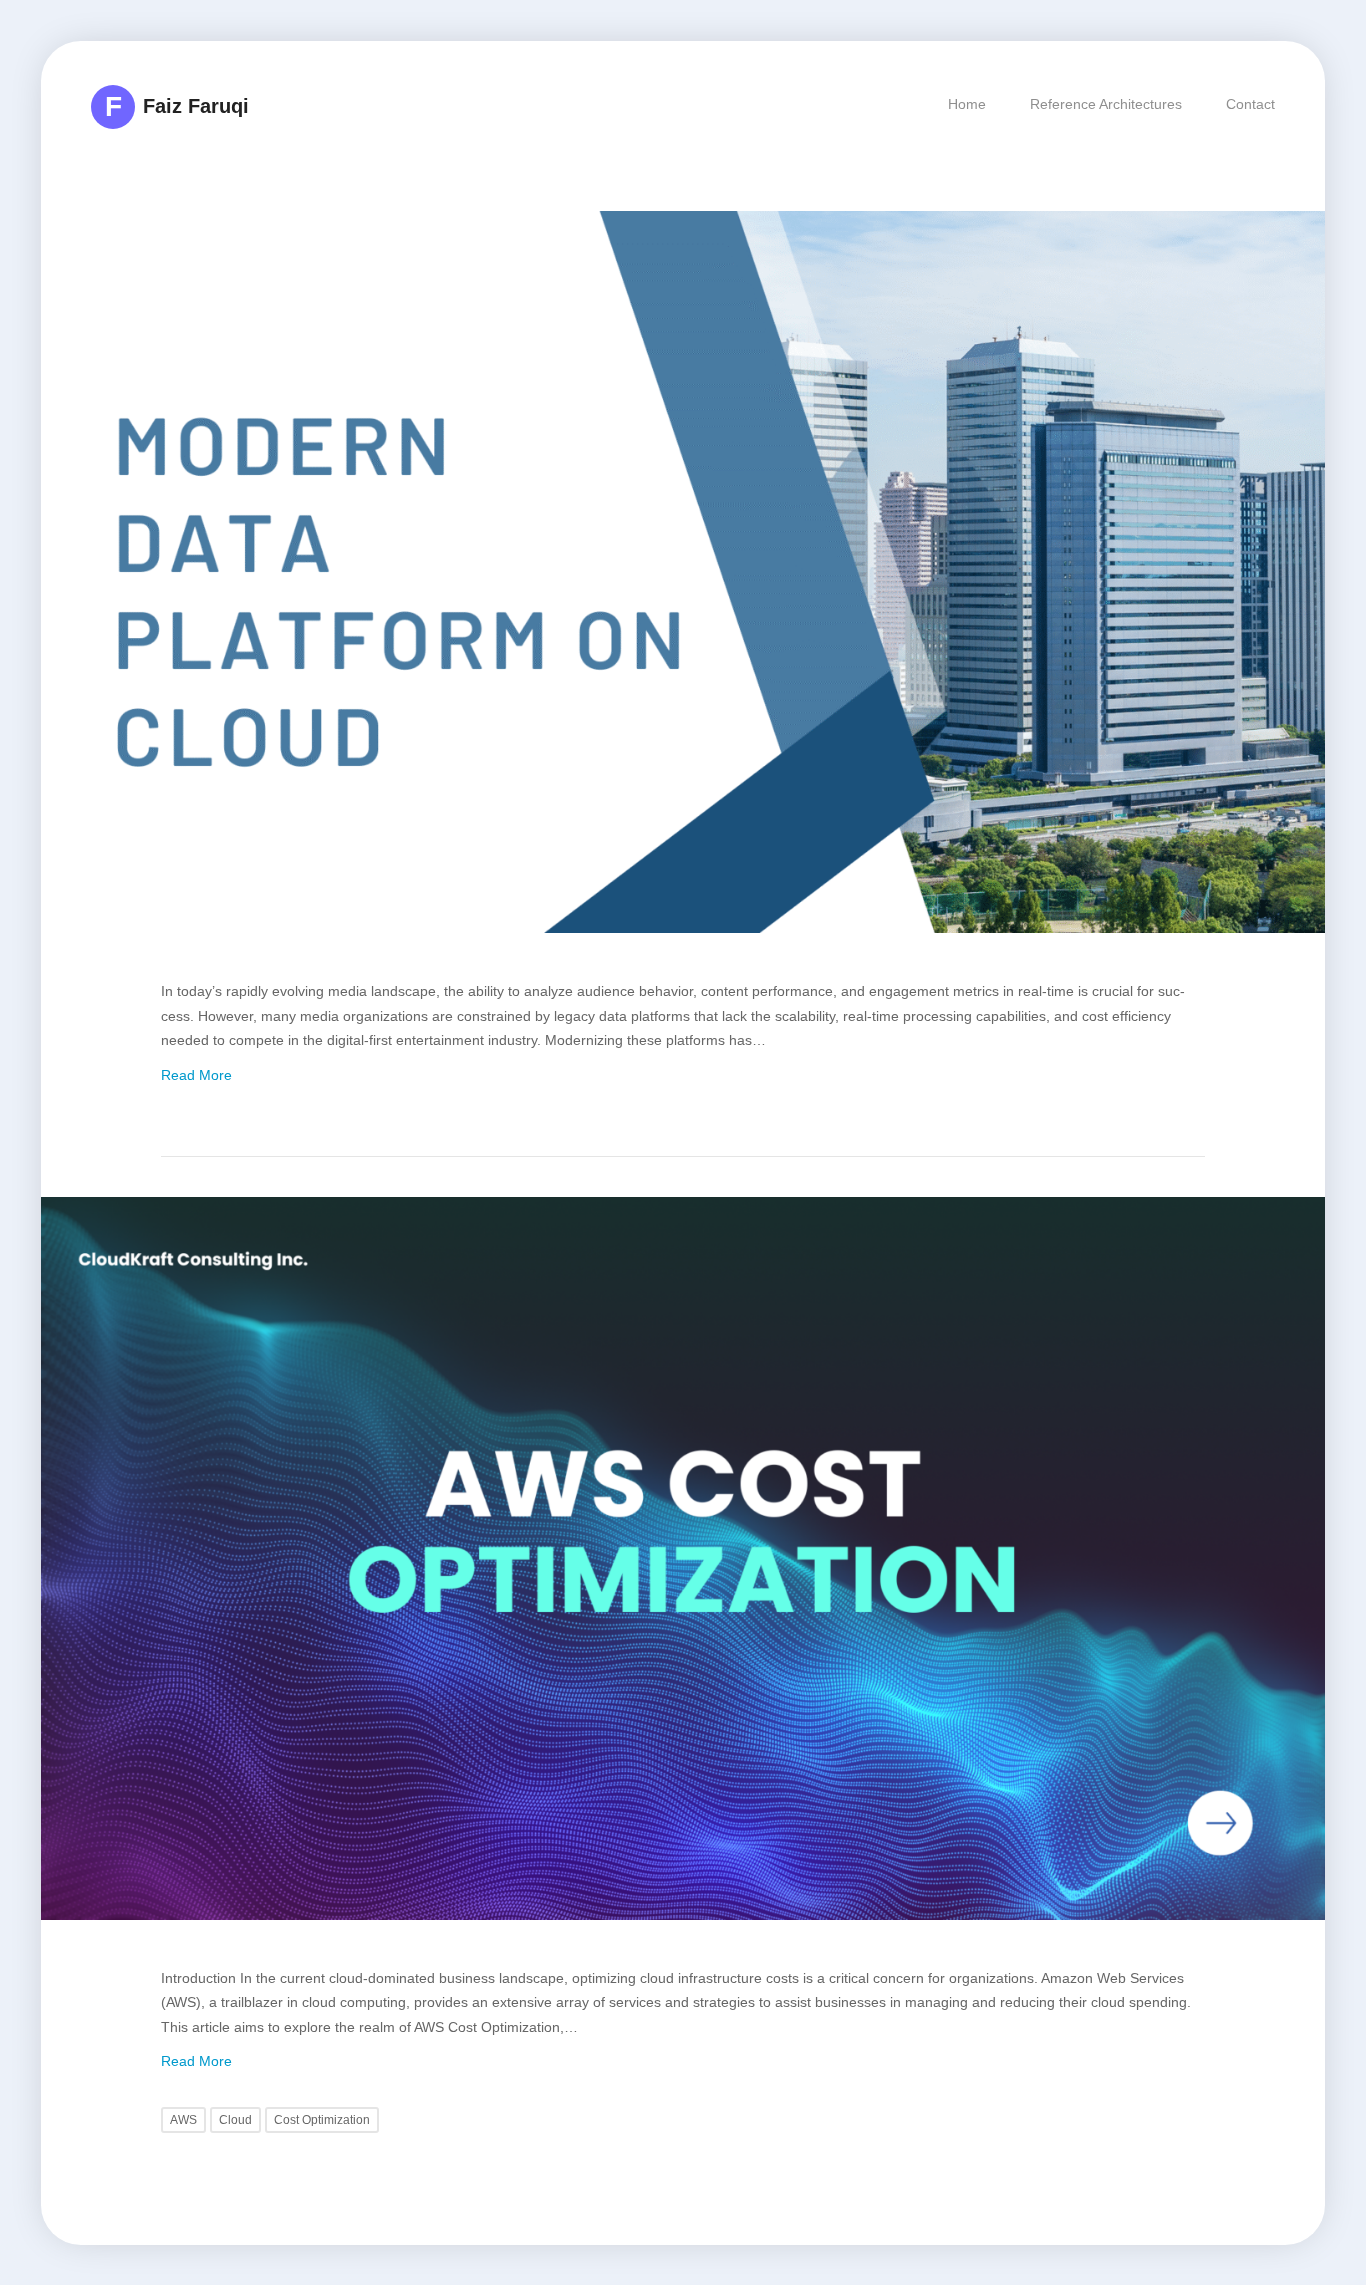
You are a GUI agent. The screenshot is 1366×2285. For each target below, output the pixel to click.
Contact (1250, 104)
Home (967, 104)
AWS (183, 2120)
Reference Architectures (1106, 104)
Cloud (235, 2120)
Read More (196, 1075)
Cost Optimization (322, 2120)
